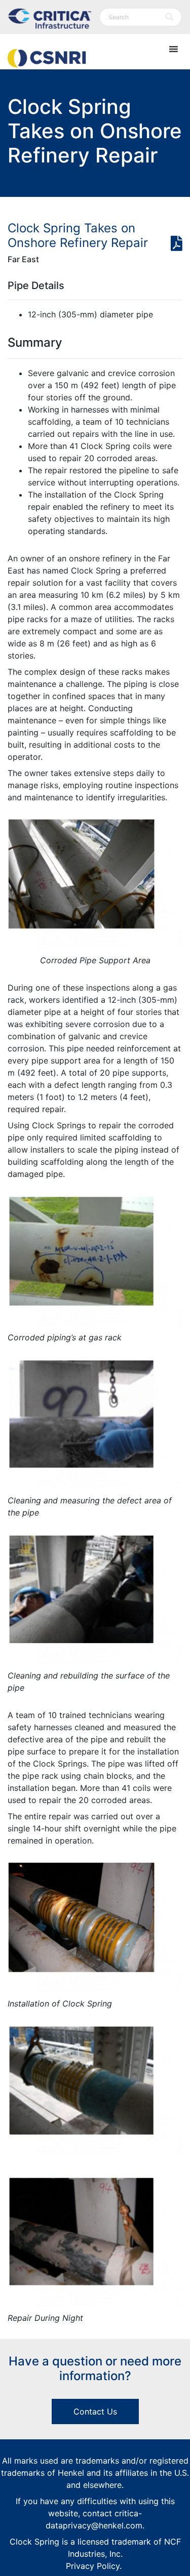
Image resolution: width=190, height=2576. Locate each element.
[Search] (170, 17)
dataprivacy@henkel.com (94, 2525)
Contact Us (95, 2411)
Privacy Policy (93, 2566)
